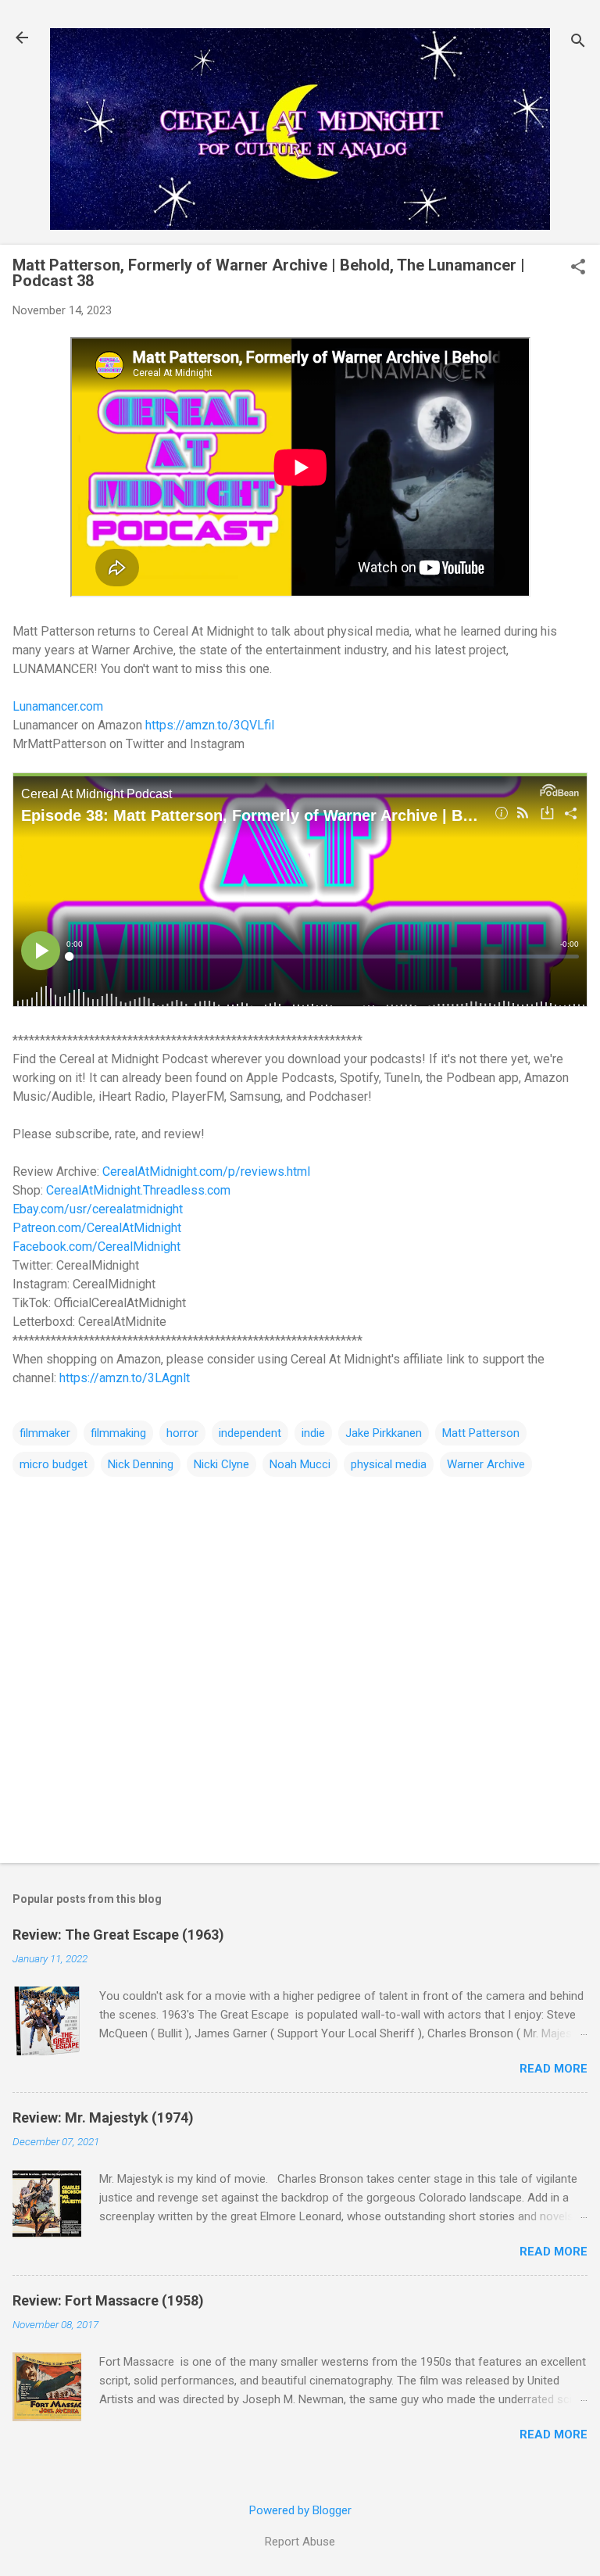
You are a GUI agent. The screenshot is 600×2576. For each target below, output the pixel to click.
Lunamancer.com (58, 706)
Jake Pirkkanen (384, 1433)
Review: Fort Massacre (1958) (108, 2300)
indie (313, 1433)
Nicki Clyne (221, 1464)
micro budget (54, 1464)
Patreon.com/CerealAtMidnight (97, 1228)
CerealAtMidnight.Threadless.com (138, 1190)
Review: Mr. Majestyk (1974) (103, 2117)
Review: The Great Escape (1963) (118, 1935)
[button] (578, 268)
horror (182, 1433)
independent (250, 1433)
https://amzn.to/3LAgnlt (125, 1378)
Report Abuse (300, 2542)
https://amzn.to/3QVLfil (210, 725)
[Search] (578, 43)
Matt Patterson (481, 1433)
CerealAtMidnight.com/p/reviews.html (206, 1172)
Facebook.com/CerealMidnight (96, 1247)
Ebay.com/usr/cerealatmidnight (98, 1209)
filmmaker (45, 1433)
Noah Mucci (300, 1464)
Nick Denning (141, 1464)
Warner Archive (486, 1464)
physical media (389, 1464)
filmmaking (118, 1433)
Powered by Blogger (300, 2510)
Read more (554, 2069)
